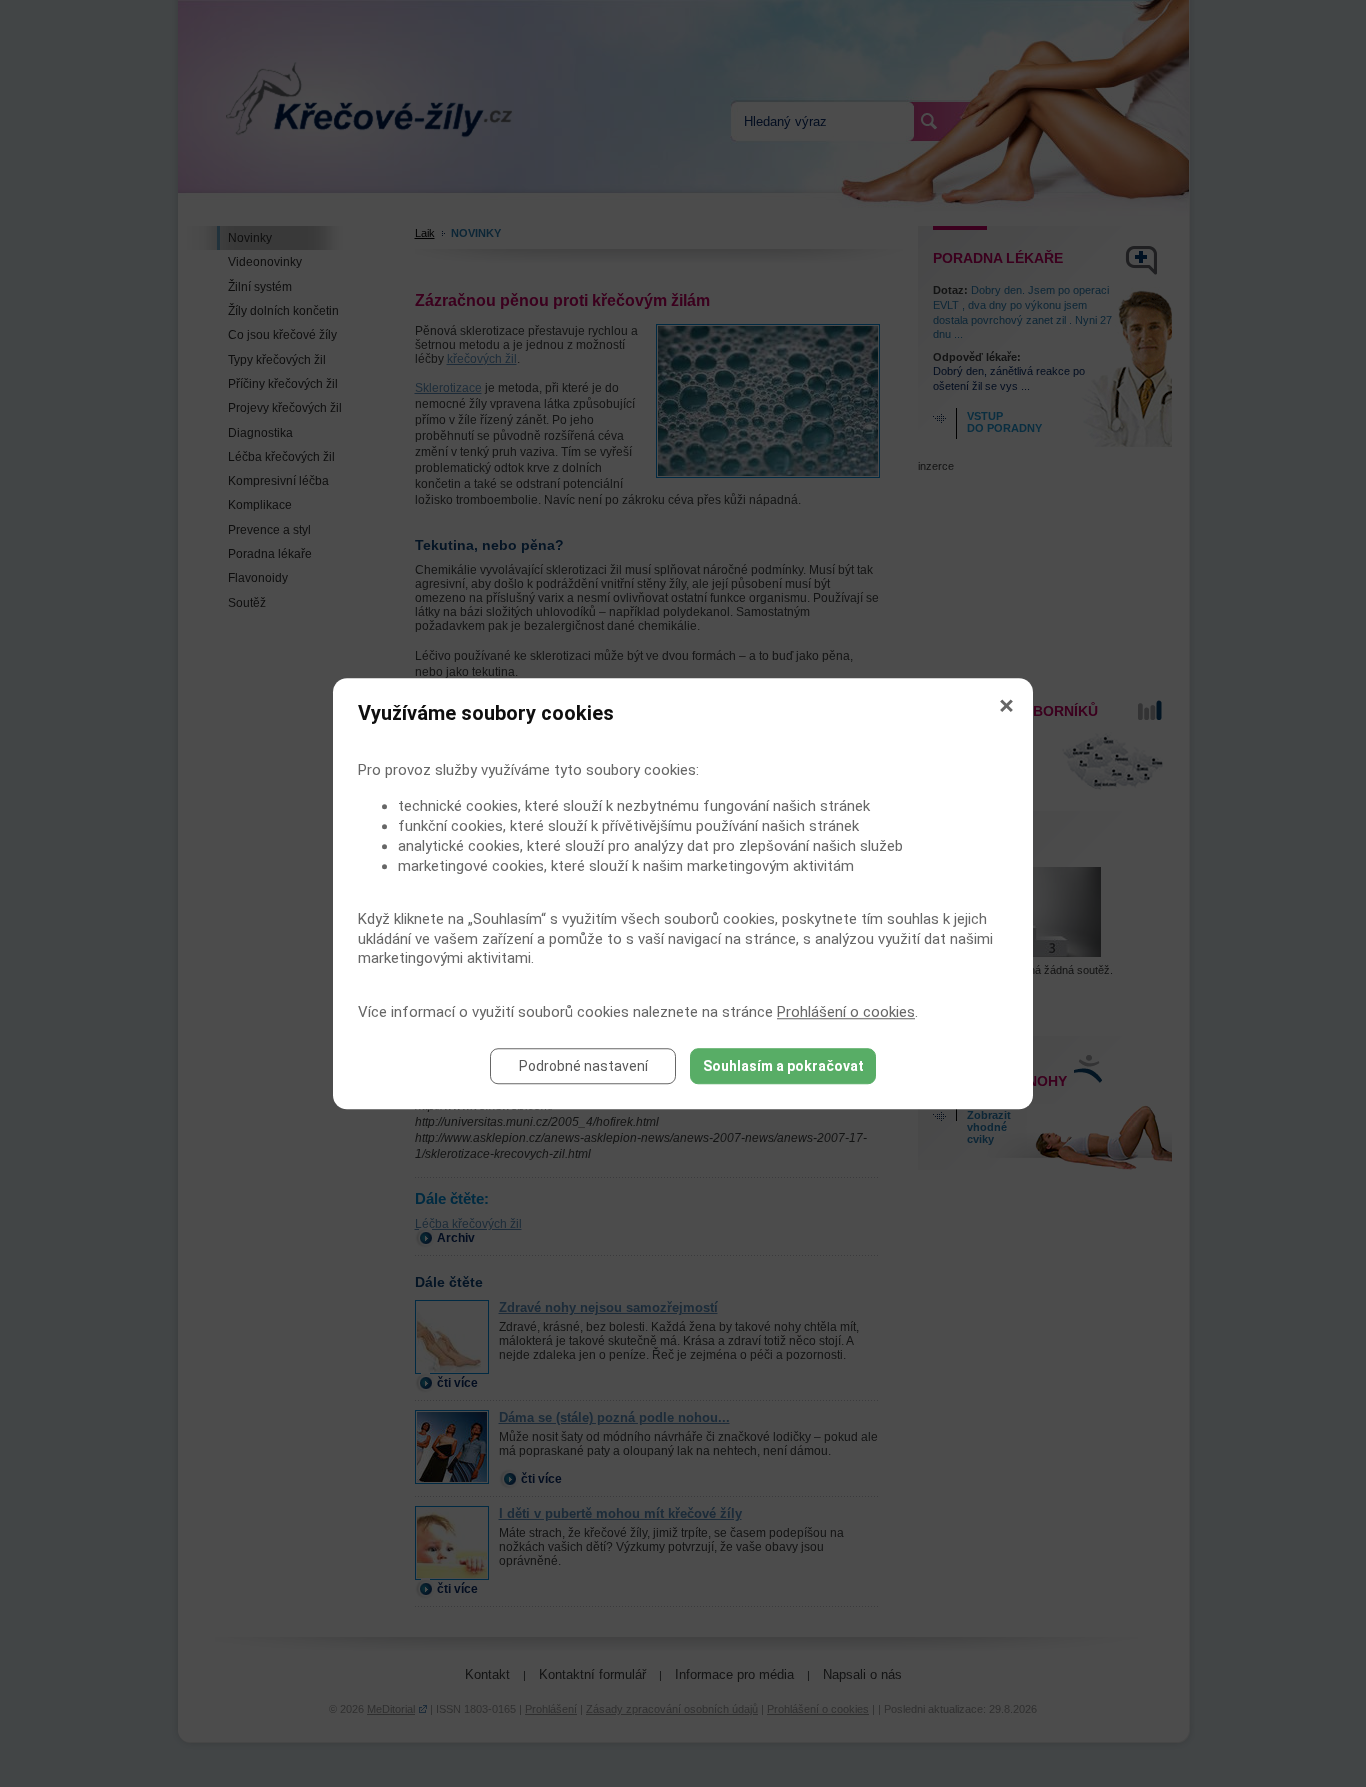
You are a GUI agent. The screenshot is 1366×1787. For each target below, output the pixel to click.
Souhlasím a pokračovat (783, 1066)
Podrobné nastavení (583, 1066)
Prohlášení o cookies (846, 1012)
